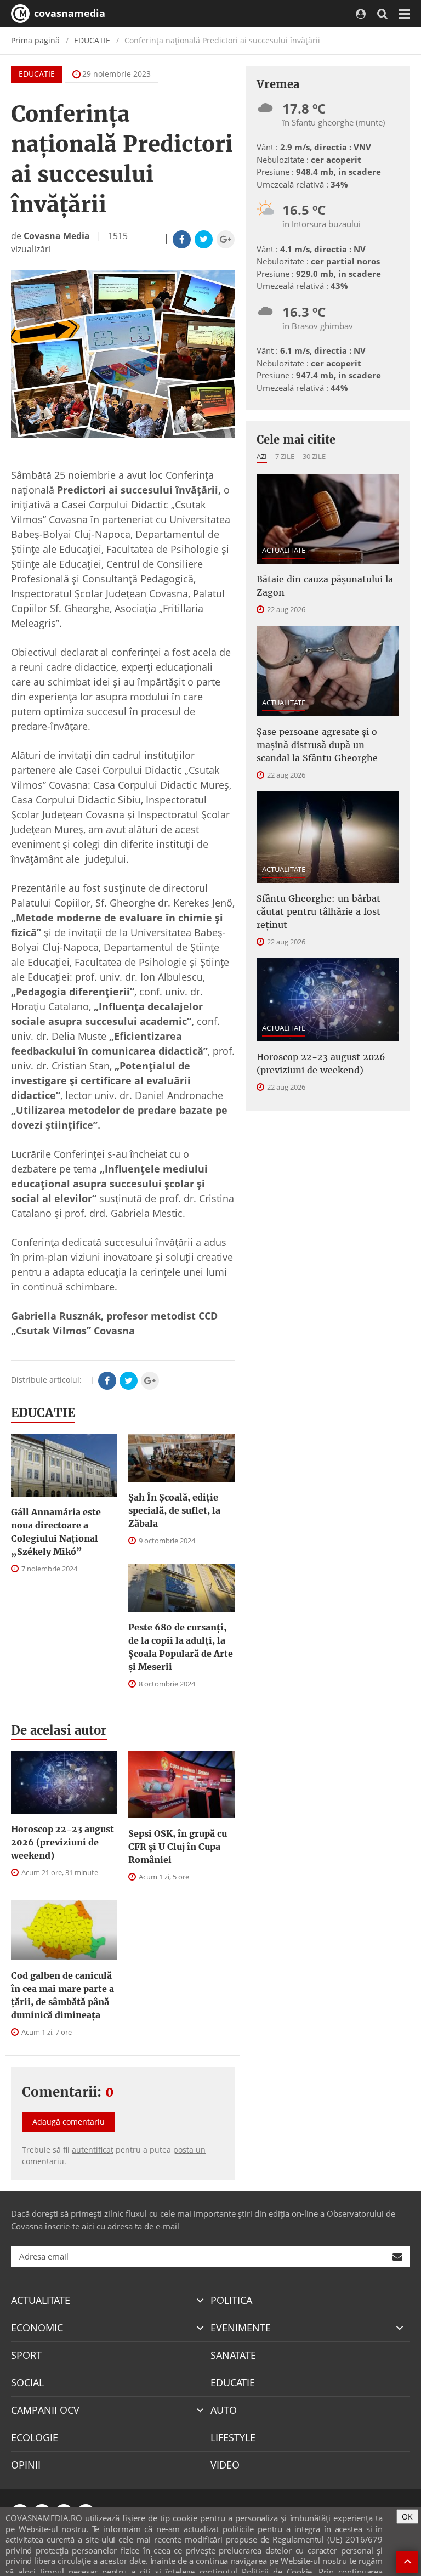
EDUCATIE (92, 40)
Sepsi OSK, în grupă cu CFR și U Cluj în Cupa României (178, 1847)
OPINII (26, 2465)
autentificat (93, 2150)
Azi (262, 456)
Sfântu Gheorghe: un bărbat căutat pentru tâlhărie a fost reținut (318, 911)
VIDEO (225, 2465)
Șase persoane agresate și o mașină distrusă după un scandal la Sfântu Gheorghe (317, 745)
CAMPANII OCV (45, 2410)
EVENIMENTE (241, 2328)
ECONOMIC (37, 2328)
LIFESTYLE (233, 2437)
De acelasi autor (59, 1730)
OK (407, 2516)
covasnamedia (68, 13)
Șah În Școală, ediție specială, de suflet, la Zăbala (174, 1510)
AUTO (224, 2410)
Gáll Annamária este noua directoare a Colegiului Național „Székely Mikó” (56, 1532)
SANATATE (233, 2355)
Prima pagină (35, 40)
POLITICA (231, 2300)
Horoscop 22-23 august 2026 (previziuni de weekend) (62, 1842)
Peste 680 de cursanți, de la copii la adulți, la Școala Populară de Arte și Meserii (181, 1647)
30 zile (314, 456)
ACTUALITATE (284, 550)
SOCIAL (27, 2382)
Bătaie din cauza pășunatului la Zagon (325, 586)
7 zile (285, 456)
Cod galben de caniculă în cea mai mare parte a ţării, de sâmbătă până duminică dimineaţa (62, 1995)
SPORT (26, 2355)
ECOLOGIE (35, 2437)
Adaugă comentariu (69, 2122)
